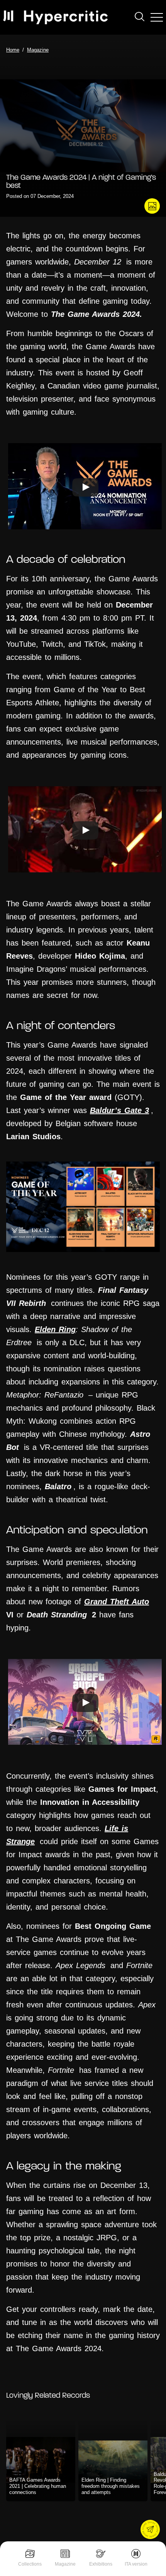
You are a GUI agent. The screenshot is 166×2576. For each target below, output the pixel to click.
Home (13, 50)
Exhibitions (101, 2564)
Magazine (65, 2564)
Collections (30, 2564)
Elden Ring (55, 1329)
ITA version (136, 2564)
